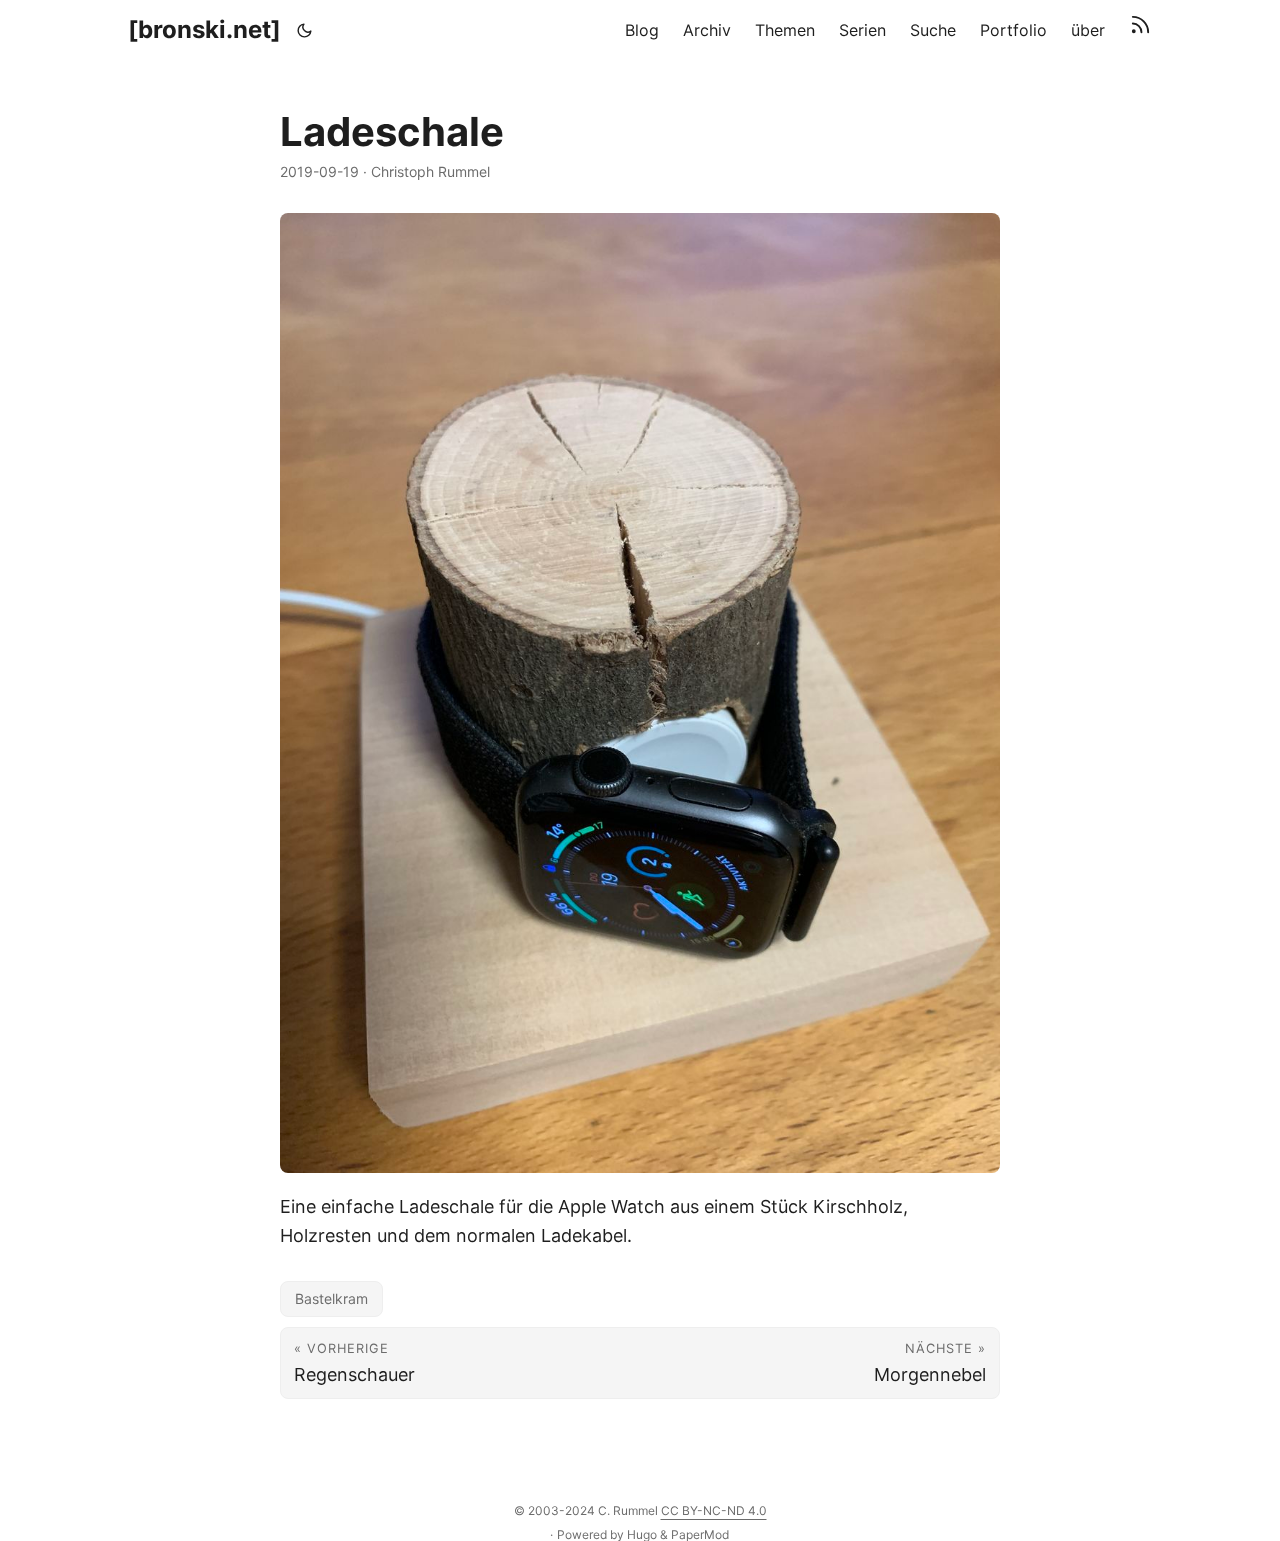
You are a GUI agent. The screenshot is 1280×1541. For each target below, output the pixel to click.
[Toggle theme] (305, 30)
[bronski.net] (204, 29)
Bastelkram (331, 1298)
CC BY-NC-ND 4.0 (714, 1510)
